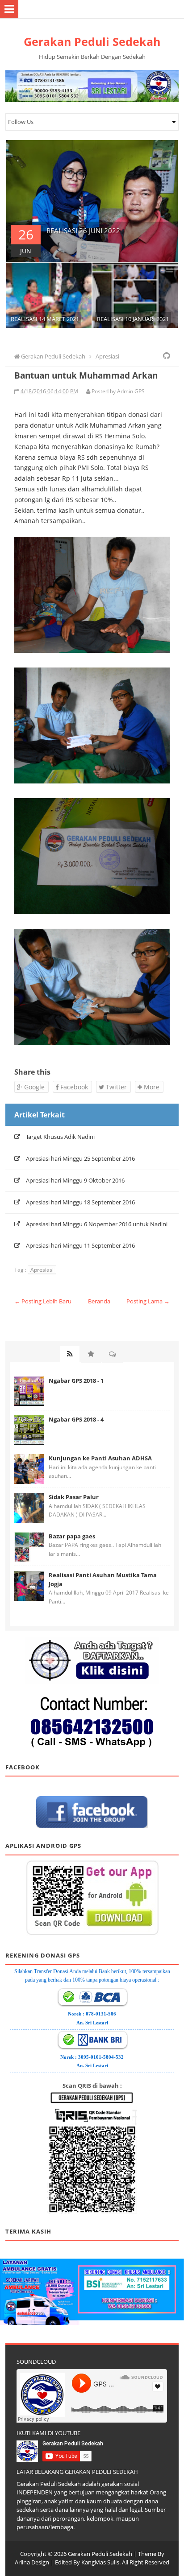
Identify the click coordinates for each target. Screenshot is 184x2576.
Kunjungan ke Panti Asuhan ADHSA (100, 1458)
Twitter (115, 1087)
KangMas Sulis (100, 2562)
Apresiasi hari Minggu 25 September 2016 (80, 1158)
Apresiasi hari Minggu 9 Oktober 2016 (75, 1180)
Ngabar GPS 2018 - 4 (76, 1419)
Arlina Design (32, 2562)
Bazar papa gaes (72, 1536)
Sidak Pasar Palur (74, 1497)
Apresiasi (42, 1270)
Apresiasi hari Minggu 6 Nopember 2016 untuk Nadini (97, 1224)
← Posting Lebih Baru (43, 1301)
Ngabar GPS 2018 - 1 (76, 1381)
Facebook (73, 1087)
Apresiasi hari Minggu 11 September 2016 (80, 1245)
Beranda (99, 1301)
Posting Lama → (148, 1301)
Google (33, 1087)
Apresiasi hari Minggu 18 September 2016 (80, 1202)
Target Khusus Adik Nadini (60, 1137)
